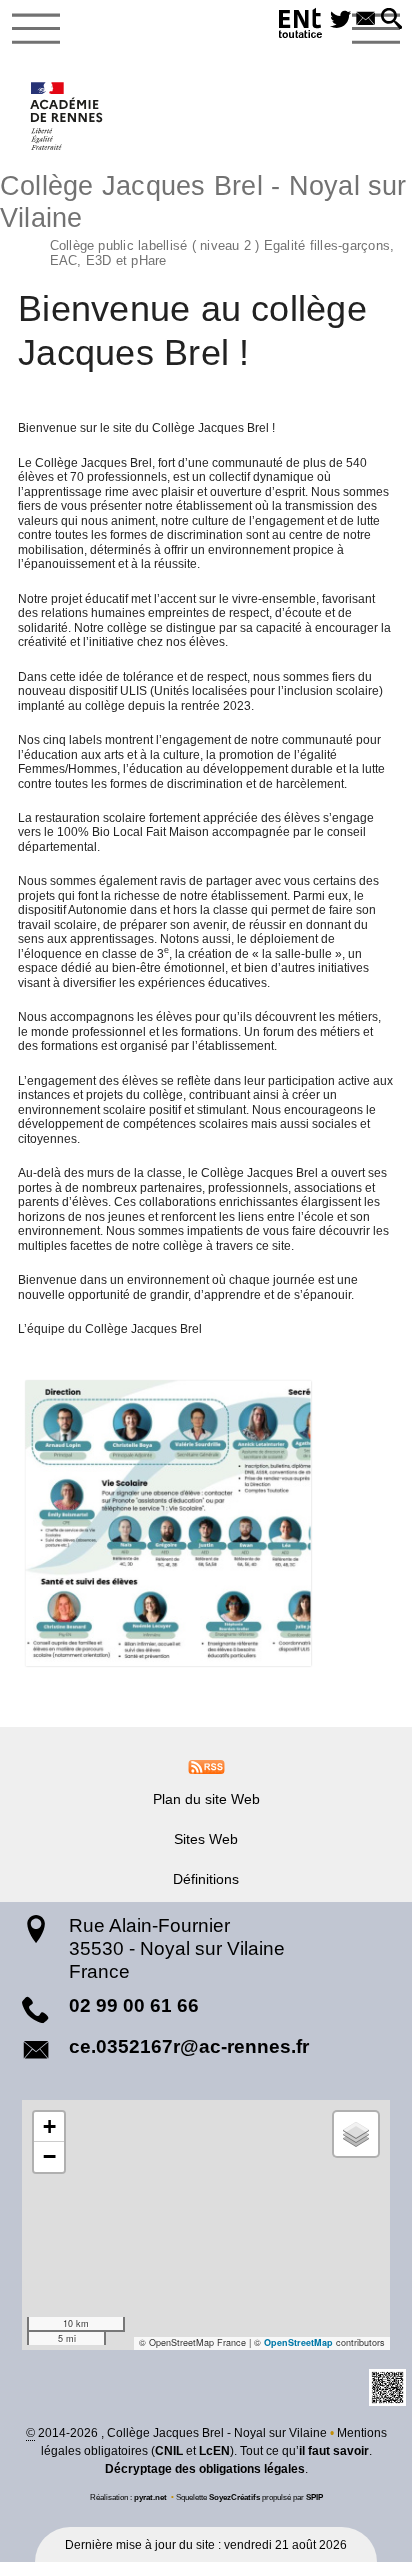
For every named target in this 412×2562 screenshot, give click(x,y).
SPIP (314, 2497)
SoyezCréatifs (234, 2497)
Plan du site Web (206, 1799)
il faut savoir (334, 2451)
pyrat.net (150, 2497)
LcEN (214, 2451)
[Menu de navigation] (36, 29)
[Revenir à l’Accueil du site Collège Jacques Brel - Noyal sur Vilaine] (67, 116)
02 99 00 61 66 (134, 2005)
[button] (391, 20)
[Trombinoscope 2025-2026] (206, 1523)
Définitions (206, 1879)
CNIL (169, 2451)
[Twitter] (340, 20)
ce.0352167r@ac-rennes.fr (189, 2046)
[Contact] (365, 20)
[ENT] (301, 26)
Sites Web (206, 1839)
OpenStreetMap (298, 2342)
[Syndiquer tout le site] (206, 1766)
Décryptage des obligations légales (205, 2469)
